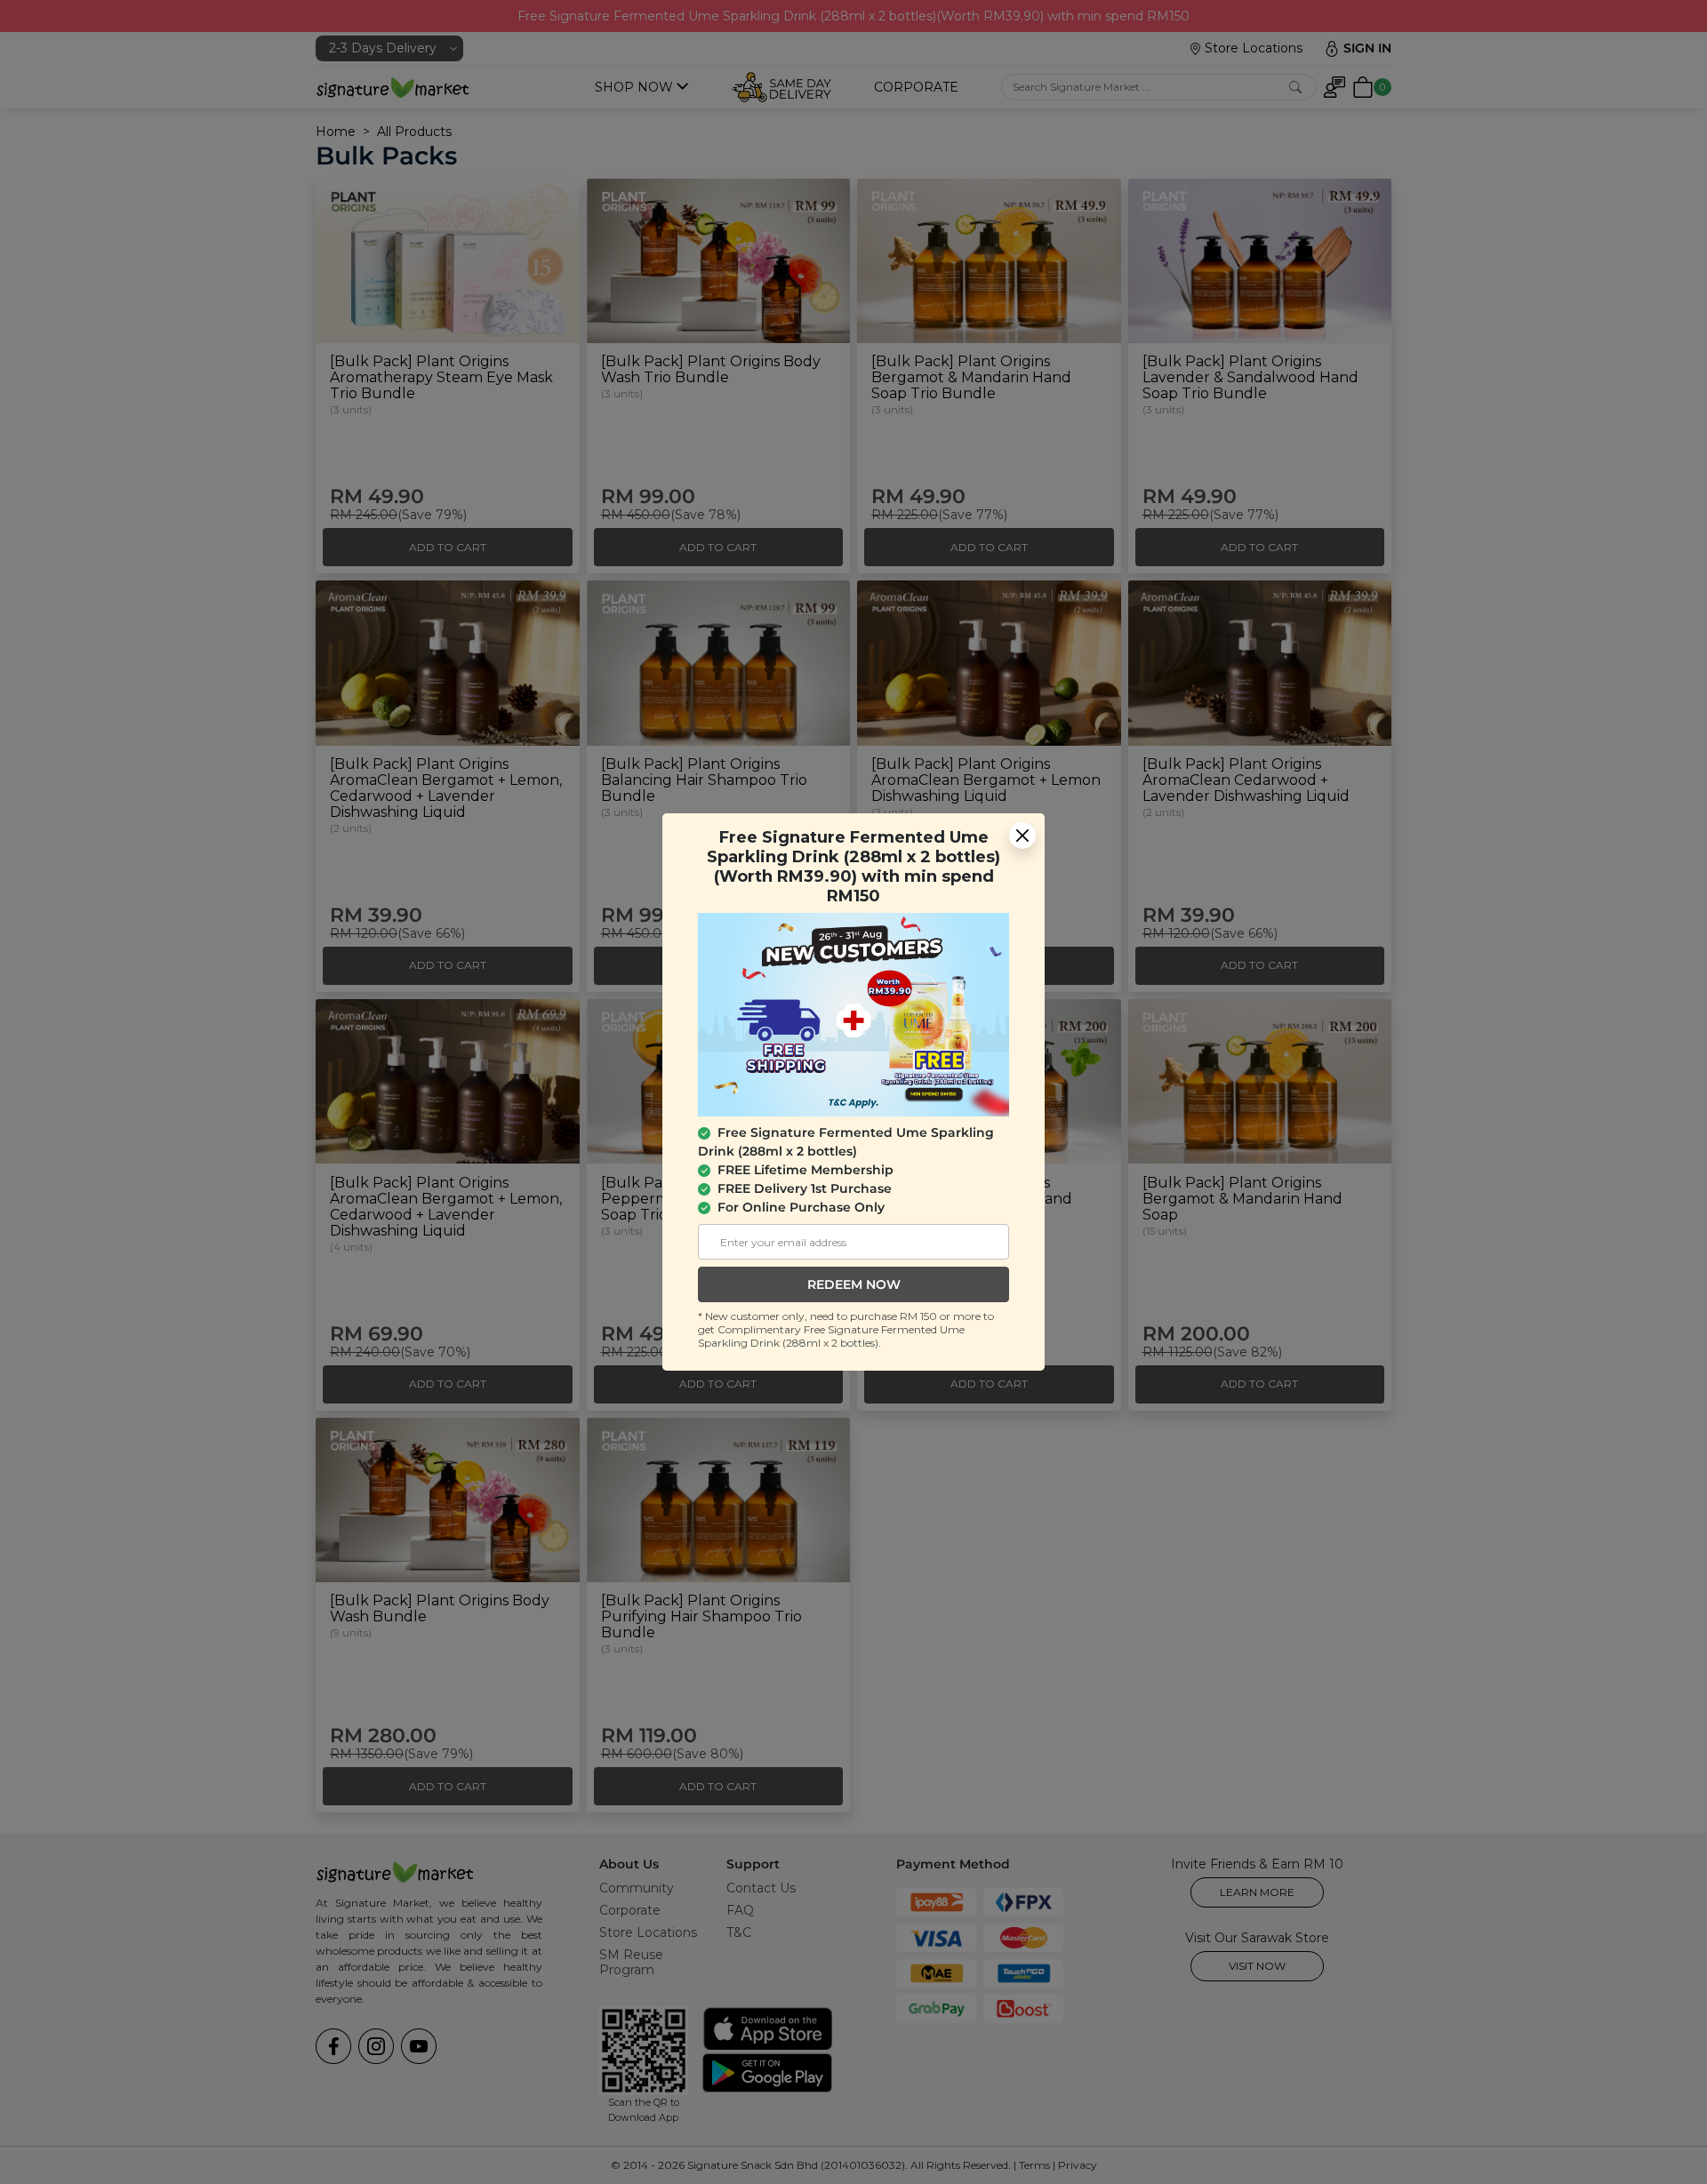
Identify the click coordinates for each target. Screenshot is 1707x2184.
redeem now (854, 1284)
